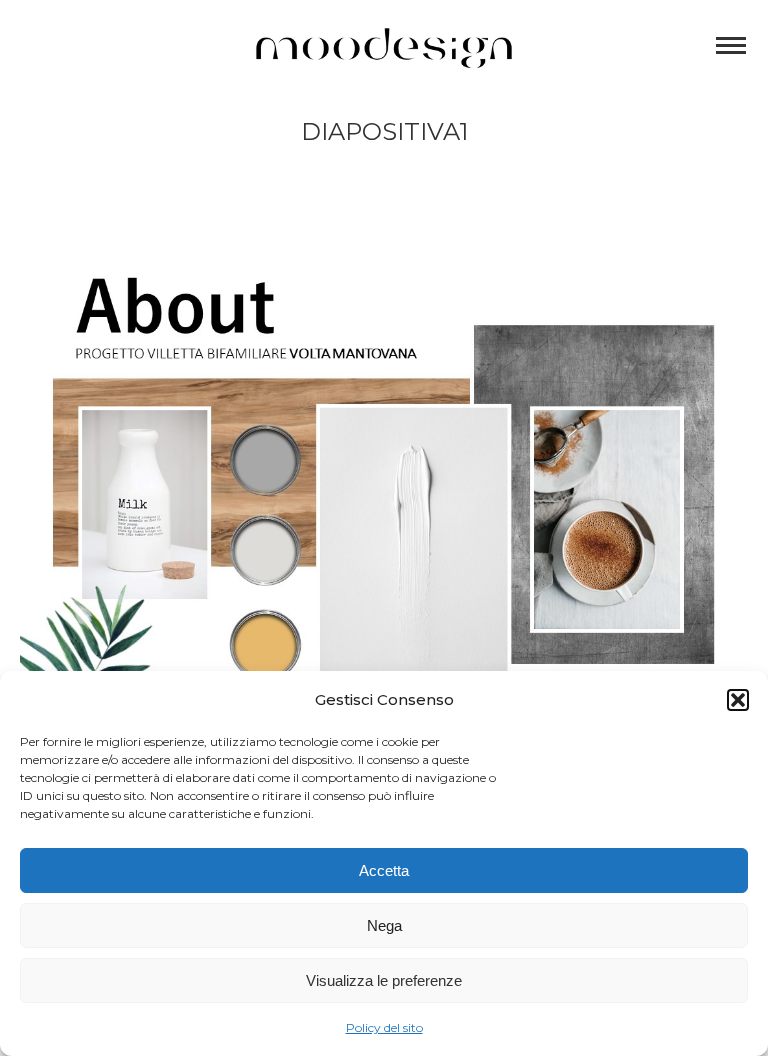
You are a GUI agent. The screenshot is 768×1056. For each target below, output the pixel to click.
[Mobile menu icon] (731, 45)
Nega (384, 925)
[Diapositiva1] (384, 496)
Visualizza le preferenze (384, 980)
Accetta (384, 870)
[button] (738, 700)
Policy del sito (384, 1027)
